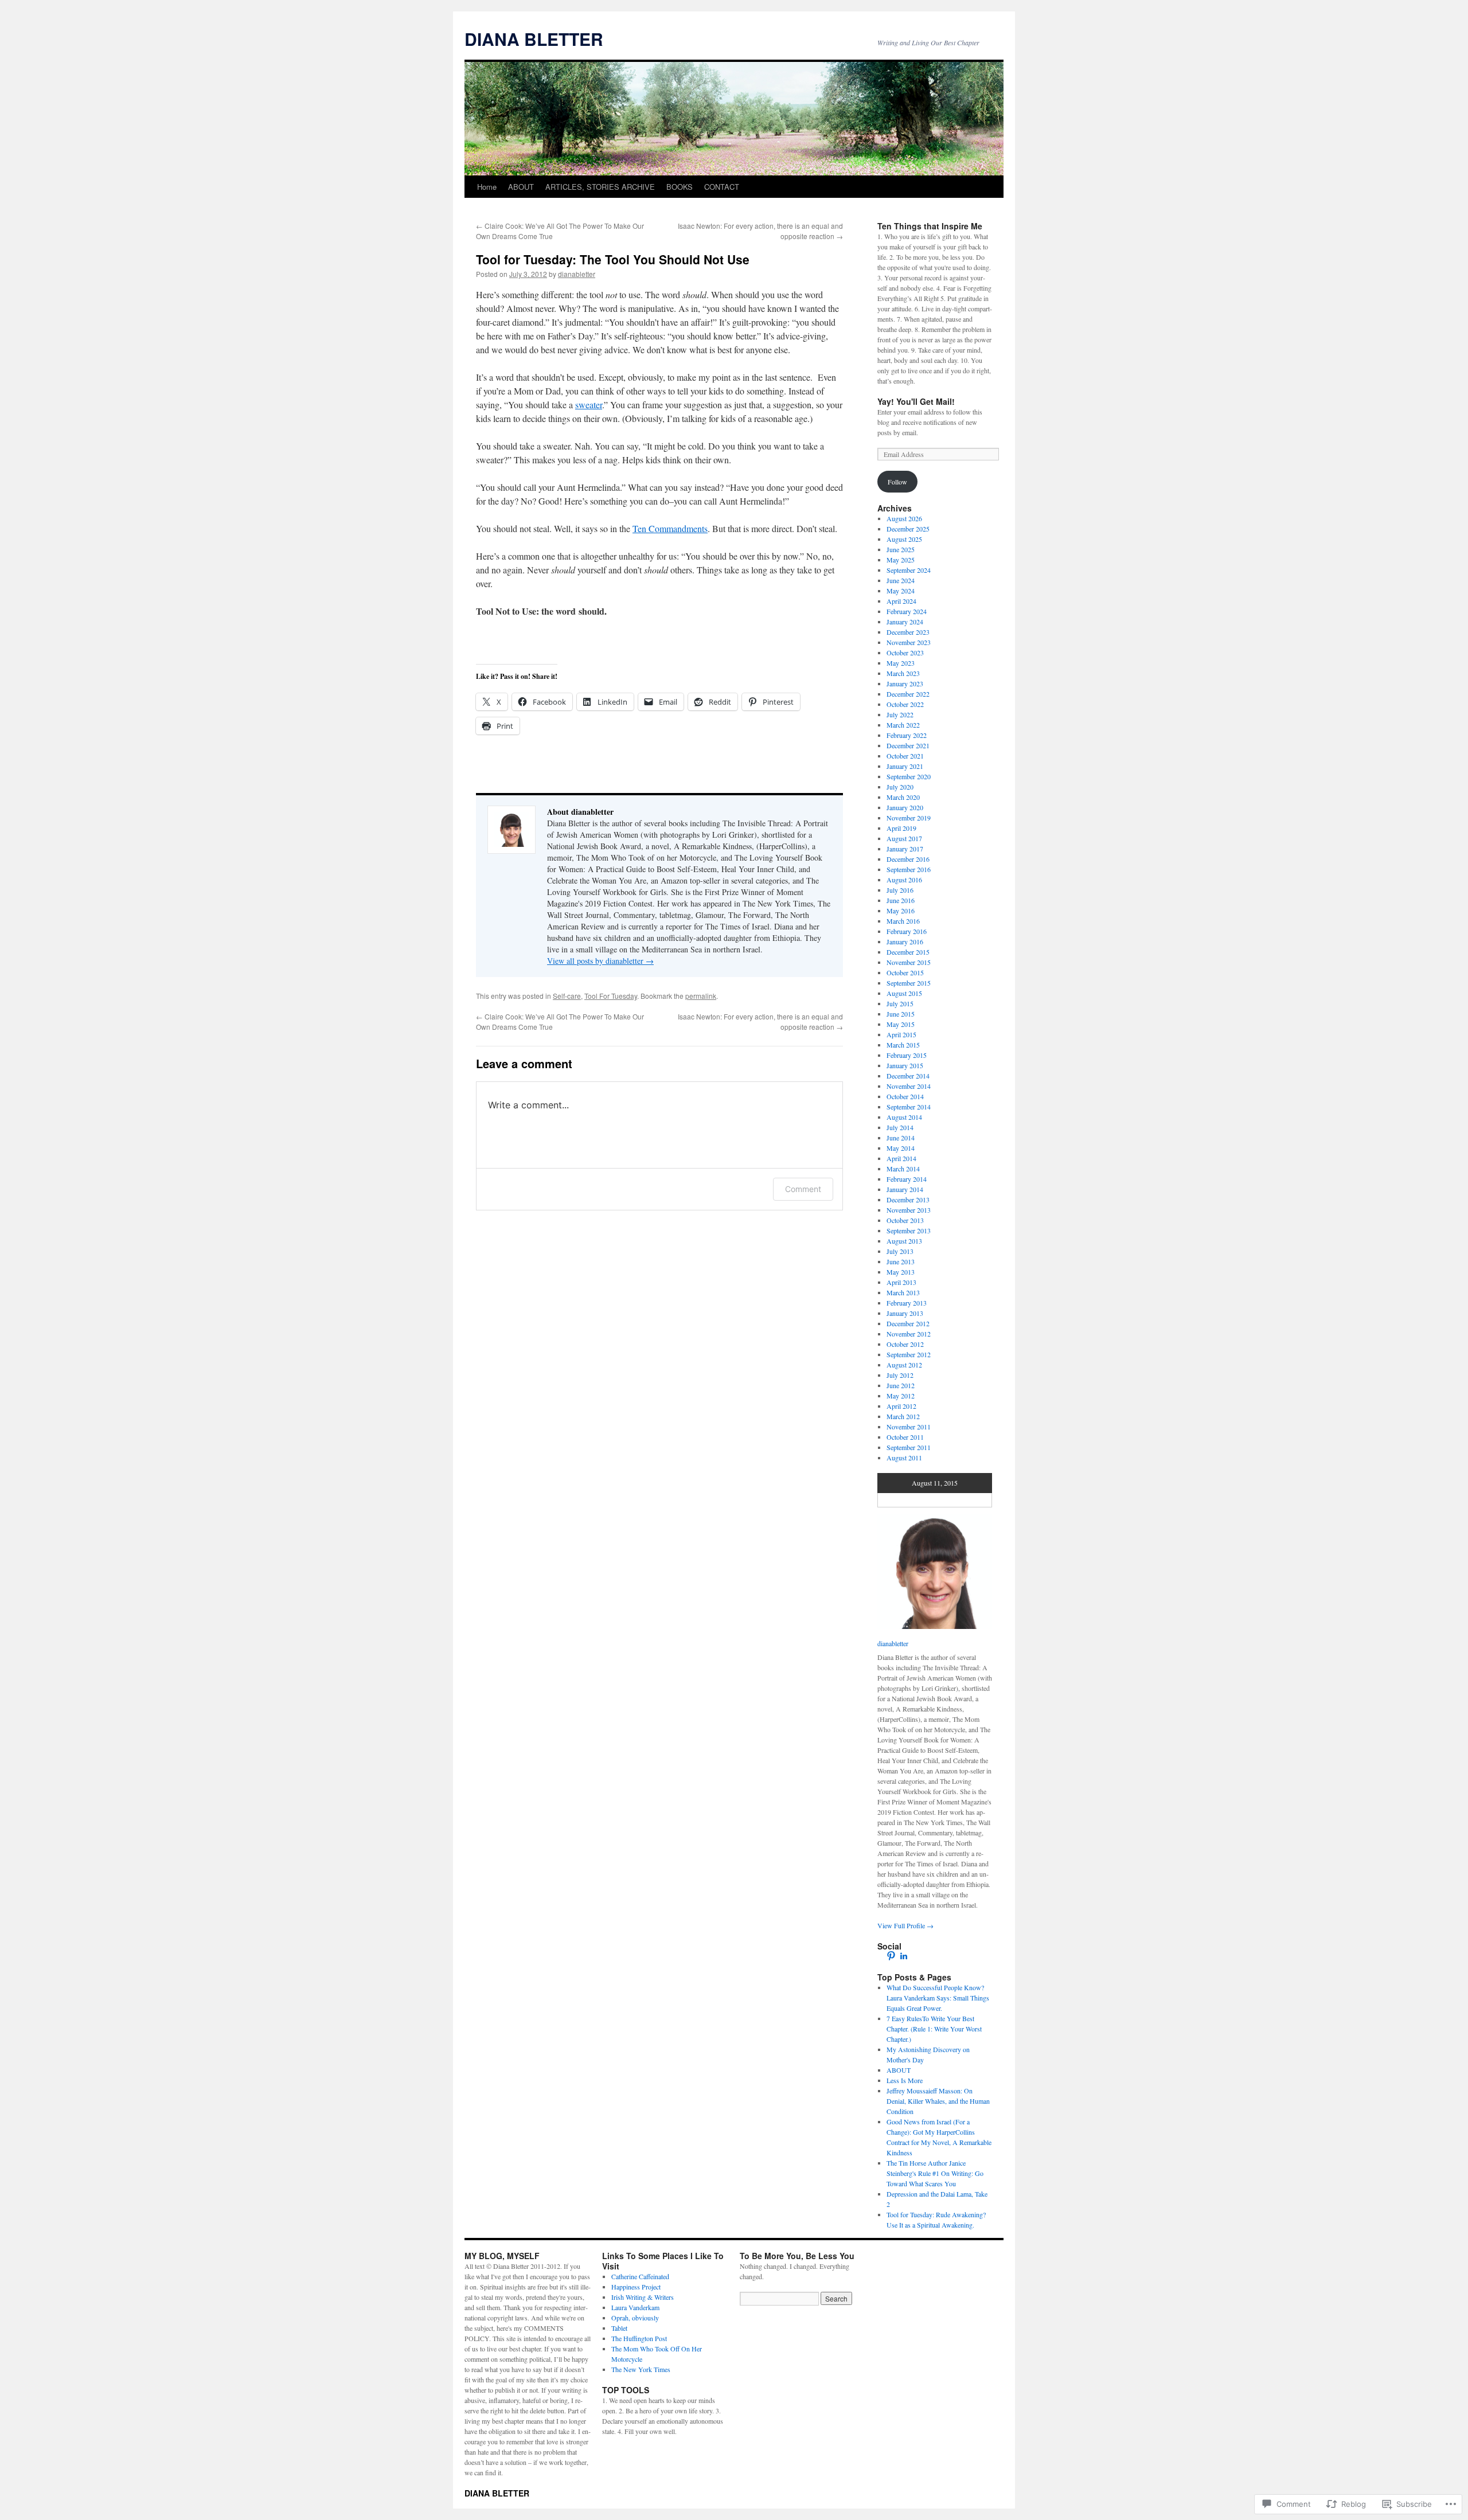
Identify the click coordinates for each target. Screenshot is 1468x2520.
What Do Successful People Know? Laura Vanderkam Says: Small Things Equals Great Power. (938, 1998)
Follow (897, 482)
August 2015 (904, 993)
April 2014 (901, 1158)
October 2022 (905, 704)
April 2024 (901, 601)
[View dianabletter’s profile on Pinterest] (891, 1956)
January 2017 (905, 849)
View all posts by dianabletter (600, 961)
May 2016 (901, 911)
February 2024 (907, 611)
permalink (701, 996)
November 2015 (909, 962)
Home (487, 187)
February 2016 (907, 931)
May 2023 (901, 663)
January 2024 (905, 622)
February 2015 (907, 1055)
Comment (803, 1189)
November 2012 (909, 1334)
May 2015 (901, 1024)
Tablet (619, 2328)
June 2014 (901, 1138)
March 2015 (903, 1045)
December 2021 (908, 745)
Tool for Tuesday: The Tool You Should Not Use (613, 259)
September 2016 (909, 869)
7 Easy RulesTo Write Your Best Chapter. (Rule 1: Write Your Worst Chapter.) (934, 2029)
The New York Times (641, 2369)
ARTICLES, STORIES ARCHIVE (600, 187)
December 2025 (908, 529)
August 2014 (904, 1117)
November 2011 (909, 1427)
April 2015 (901, 1034)
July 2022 (900, 714)
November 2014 (909, 1086)
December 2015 (908, 952)
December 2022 (908, 694)
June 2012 (901, 1385)
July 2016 (900, 890)
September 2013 (909, 1230)
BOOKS (680, 187)
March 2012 (903, 1416)
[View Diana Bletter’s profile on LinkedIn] (904, 1956)
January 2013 (905, 1313)
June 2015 (901, 1014)
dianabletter (577, 274)
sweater (589, 405)
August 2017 (904, 838)
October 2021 (905, 756)
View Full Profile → (905, 1925)
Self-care (567, 996)
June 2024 (901, 580)
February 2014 (907, 1179)
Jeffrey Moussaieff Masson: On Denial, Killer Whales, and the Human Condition (938, 2101)
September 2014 (909, 1107)
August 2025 (904, 539)
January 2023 (905, 683)
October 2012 (905, 1344)
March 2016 (903, 921)
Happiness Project (636, 2287)
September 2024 (909, 570)
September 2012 (909, 1354)
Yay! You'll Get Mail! (916, 401)
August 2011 (904, 1458)
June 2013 (901, 1261)
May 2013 (901, 1272)
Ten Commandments (670, 528)
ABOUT (521, 187)
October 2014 (905, 1096)
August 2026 (904, 518)
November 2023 (909, 642)
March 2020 (903, 797)
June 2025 (901, 549)
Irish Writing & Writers (643, 2297)
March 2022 (903, 725)
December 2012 (908, 1323)
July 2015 (900, 1003)
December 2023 (908, 632)
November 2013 (909, 1210)
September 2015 (909, 983)
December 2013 (908, 1200)
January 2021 (905, 766)
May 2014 (901, 1148)
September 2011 (909, 1447)
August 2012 (904, 1365)
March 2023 (903, 673)
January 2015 (905, 1065)
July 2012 (900, 1375)
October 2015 (905, 972)
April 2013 (901, 1282)
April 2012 (901, 1406)
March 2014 (903, 1169)
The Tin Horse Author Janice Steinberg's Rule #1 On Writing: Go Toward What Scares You (935, 2173)
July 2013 (900, 1251)
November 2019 (909, 818)
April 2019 (901, 828)
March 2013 (903, 1292)
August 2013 (904, 1241)
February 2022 (907, 735)
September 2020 (909, 776)
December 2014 (908, 1076)
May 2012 (901, 1396)
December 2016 (908, 859)
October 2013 (905, 1220)
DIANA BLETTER (534, 39)
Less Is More (905, 2080)
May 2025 (901, 560)
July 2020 (900, 787)
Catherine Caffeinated (640, 2276)
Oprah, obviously (635, 2318)
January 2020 (905, 807)
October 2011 (905, 1437)
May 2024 (901, 591)
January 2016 (905, 941)
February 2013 (907, 1303)
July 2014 (900, 1127)
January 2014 (905, 1189)
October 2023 (905, 653)
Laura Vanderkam (635, 2307)
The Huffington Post (639, 2338)
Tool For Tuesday (611, 996)
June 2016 (901, 900)
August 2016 (904, 880)
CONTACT (722, 187)
